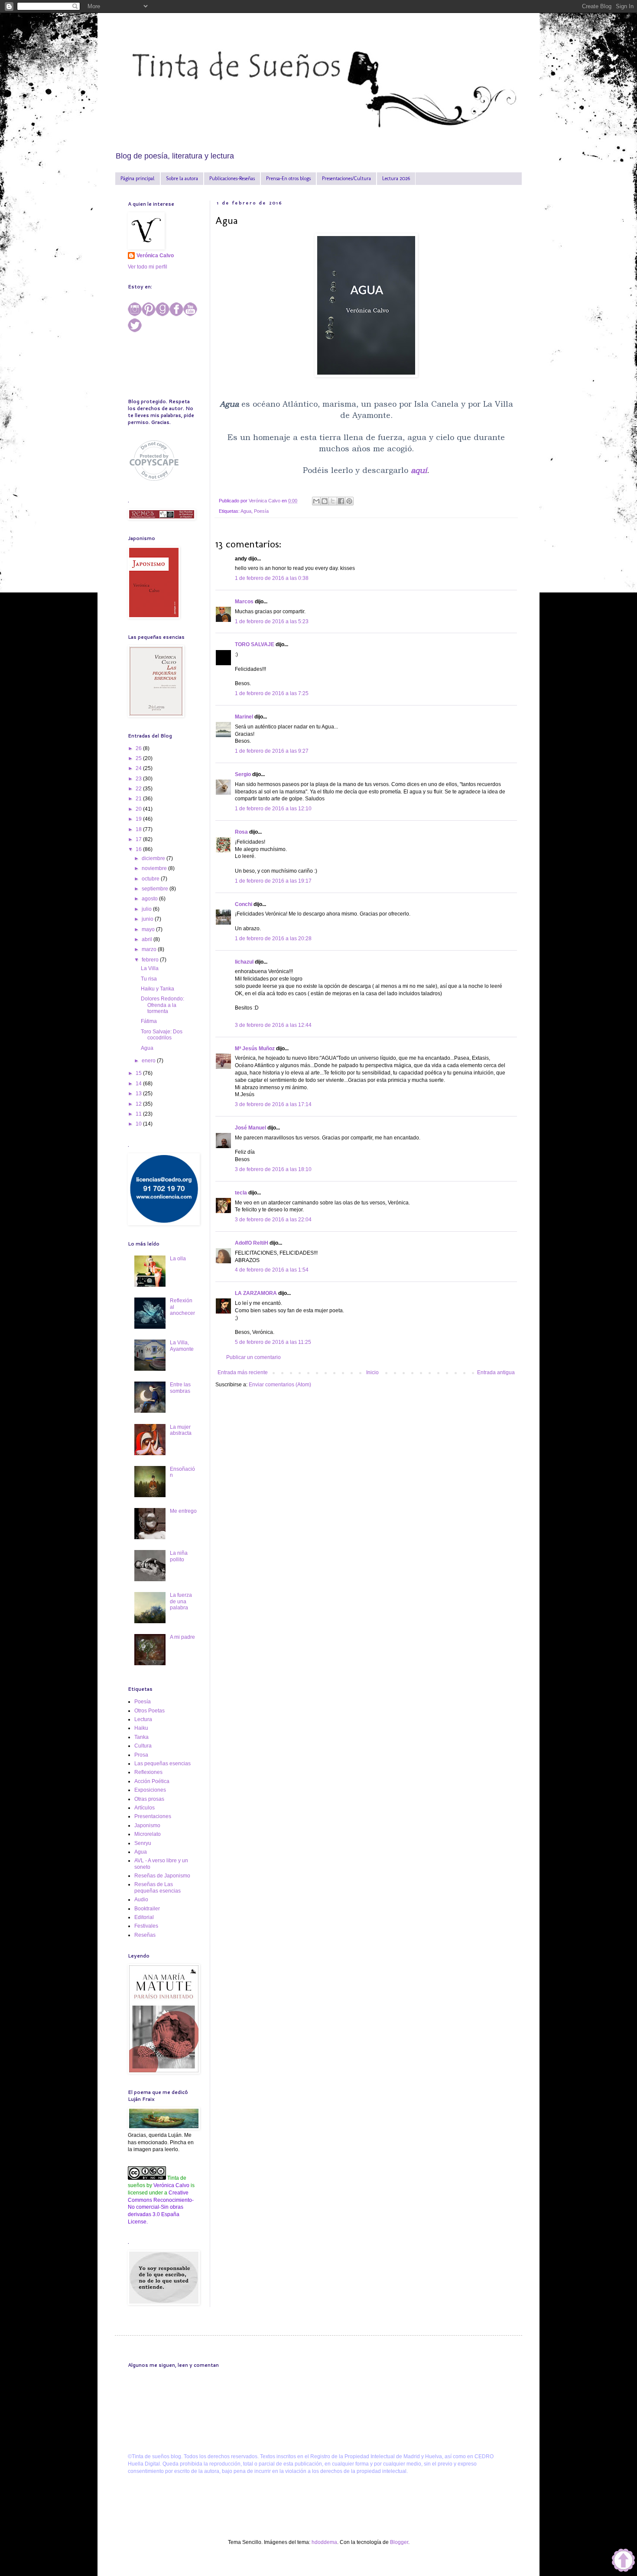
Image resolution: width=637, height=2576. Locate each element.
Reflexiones (148, 1772)
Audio (141, 1900)
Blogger (399, 2542)
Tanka (141, 1737)
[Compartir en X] (333, 501)
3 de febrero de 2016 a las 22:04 (273, 1220)
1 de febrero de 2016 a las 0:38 (272, 578)
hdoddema (324, 2542)
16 (139, 849)
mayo (149, 929)
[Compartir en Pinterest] (349, 501)
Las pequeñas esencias (162, 1764)
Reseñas (145, 1935)
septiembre (156, 889)
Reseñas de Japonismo (162, 1876)
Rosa (241, 832)
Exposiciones (150, 1790)
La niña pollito (179, 1556)
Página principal (138, 178)
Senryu (143, 1843)
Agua (246, 511)
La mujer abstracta (181, 1430)
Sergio (243, 774)
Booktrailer (147, 1909)
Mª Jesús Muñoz (255, 1049)
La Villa (150, 968)
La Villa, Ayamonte (182, 1346)
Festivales (146, 1926)
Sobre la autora (182, 178)
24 (139, 768)
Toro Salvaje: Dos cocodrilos (162, 1035)
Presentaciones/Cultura (346, 178)
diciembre (154, 858)
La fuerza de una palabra (181, 1601)
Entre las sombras (180, 1388)
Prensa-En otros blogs (288, 178)
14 (139, 1084)
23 (139, 779)
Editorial (144, 1917)
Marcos (244, 602)
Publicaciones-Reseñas (232, 178)
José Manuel (250, 1128)
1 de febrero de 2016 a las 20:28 (273, 938)
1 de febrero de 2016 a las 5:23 (272, 621)
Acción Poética (152, 1781)
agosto (150, 899)
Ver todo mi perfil (148, 267)
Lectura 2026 (396, 178)
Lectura (143, 1719)
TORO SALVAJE (255, 644)
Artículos (145, 1808)
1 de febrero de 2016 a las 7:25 (272, 693)
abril (148, 939)
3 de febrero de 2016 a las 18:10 (273, 1169)
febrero (151, 960)
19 (139, 819)
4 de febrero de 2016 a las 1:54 (272, 1270)
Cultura (143, 1746)
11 (139, 1114)
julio (147, 909)
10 (139, 1124)
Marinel (244, 717)
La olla (178, 1259)
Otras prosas (149, 1799)
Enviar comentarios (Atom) (280, 1385)
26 (139, 748)
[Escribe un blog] (325, 501)
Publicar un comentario (253, 1357)
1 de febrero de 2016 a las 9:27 (272, 751)
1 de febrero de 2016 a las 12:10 (273, 809)
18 (139, 829)
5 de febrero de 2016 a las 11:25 (273, 1342)
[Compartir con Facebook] (341, 501)
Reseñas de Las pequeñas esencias (158, 1887)
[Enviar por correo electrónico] (316, 501)
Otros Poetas (149, 1711)
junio (148, 919)
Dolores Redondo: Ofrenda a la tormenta (162, 1005)
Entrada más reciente (243, 1372)
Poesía (261, 511)
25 (139, 758)
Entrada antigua (496, 1372)
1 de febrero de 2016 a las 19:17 (273, 881)
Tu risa (149, 979)
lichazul (244, 962)
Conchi (244, 904)
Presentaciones (153, 1816)
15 (139, 1073)
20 (139, 809)
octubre (151, 879)
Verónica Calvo (155, 256)
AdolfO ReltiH (252, 1243)
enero (149, 1061)
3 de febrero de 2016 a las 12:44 (273, 1025)
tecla (241, 1193)
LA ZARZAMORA (256, 1293)
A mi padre (182, 1637)
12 (139, 1104)
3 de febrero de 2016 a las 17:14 (273, 1104)
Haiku (141, 1728)
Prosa (141, 1755)
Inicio (372, 1372)
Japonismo (147, 1825)
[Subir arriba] (623, 2561)
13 (139, 1094)
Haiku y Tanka (158, 989)
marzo (150, 949)
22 (139, 789)
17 (139, 839)
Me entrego (183, 1511)
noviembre (155, 868)
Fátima (149, 1021)
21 (139, 799)
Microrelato (148, 1834)
